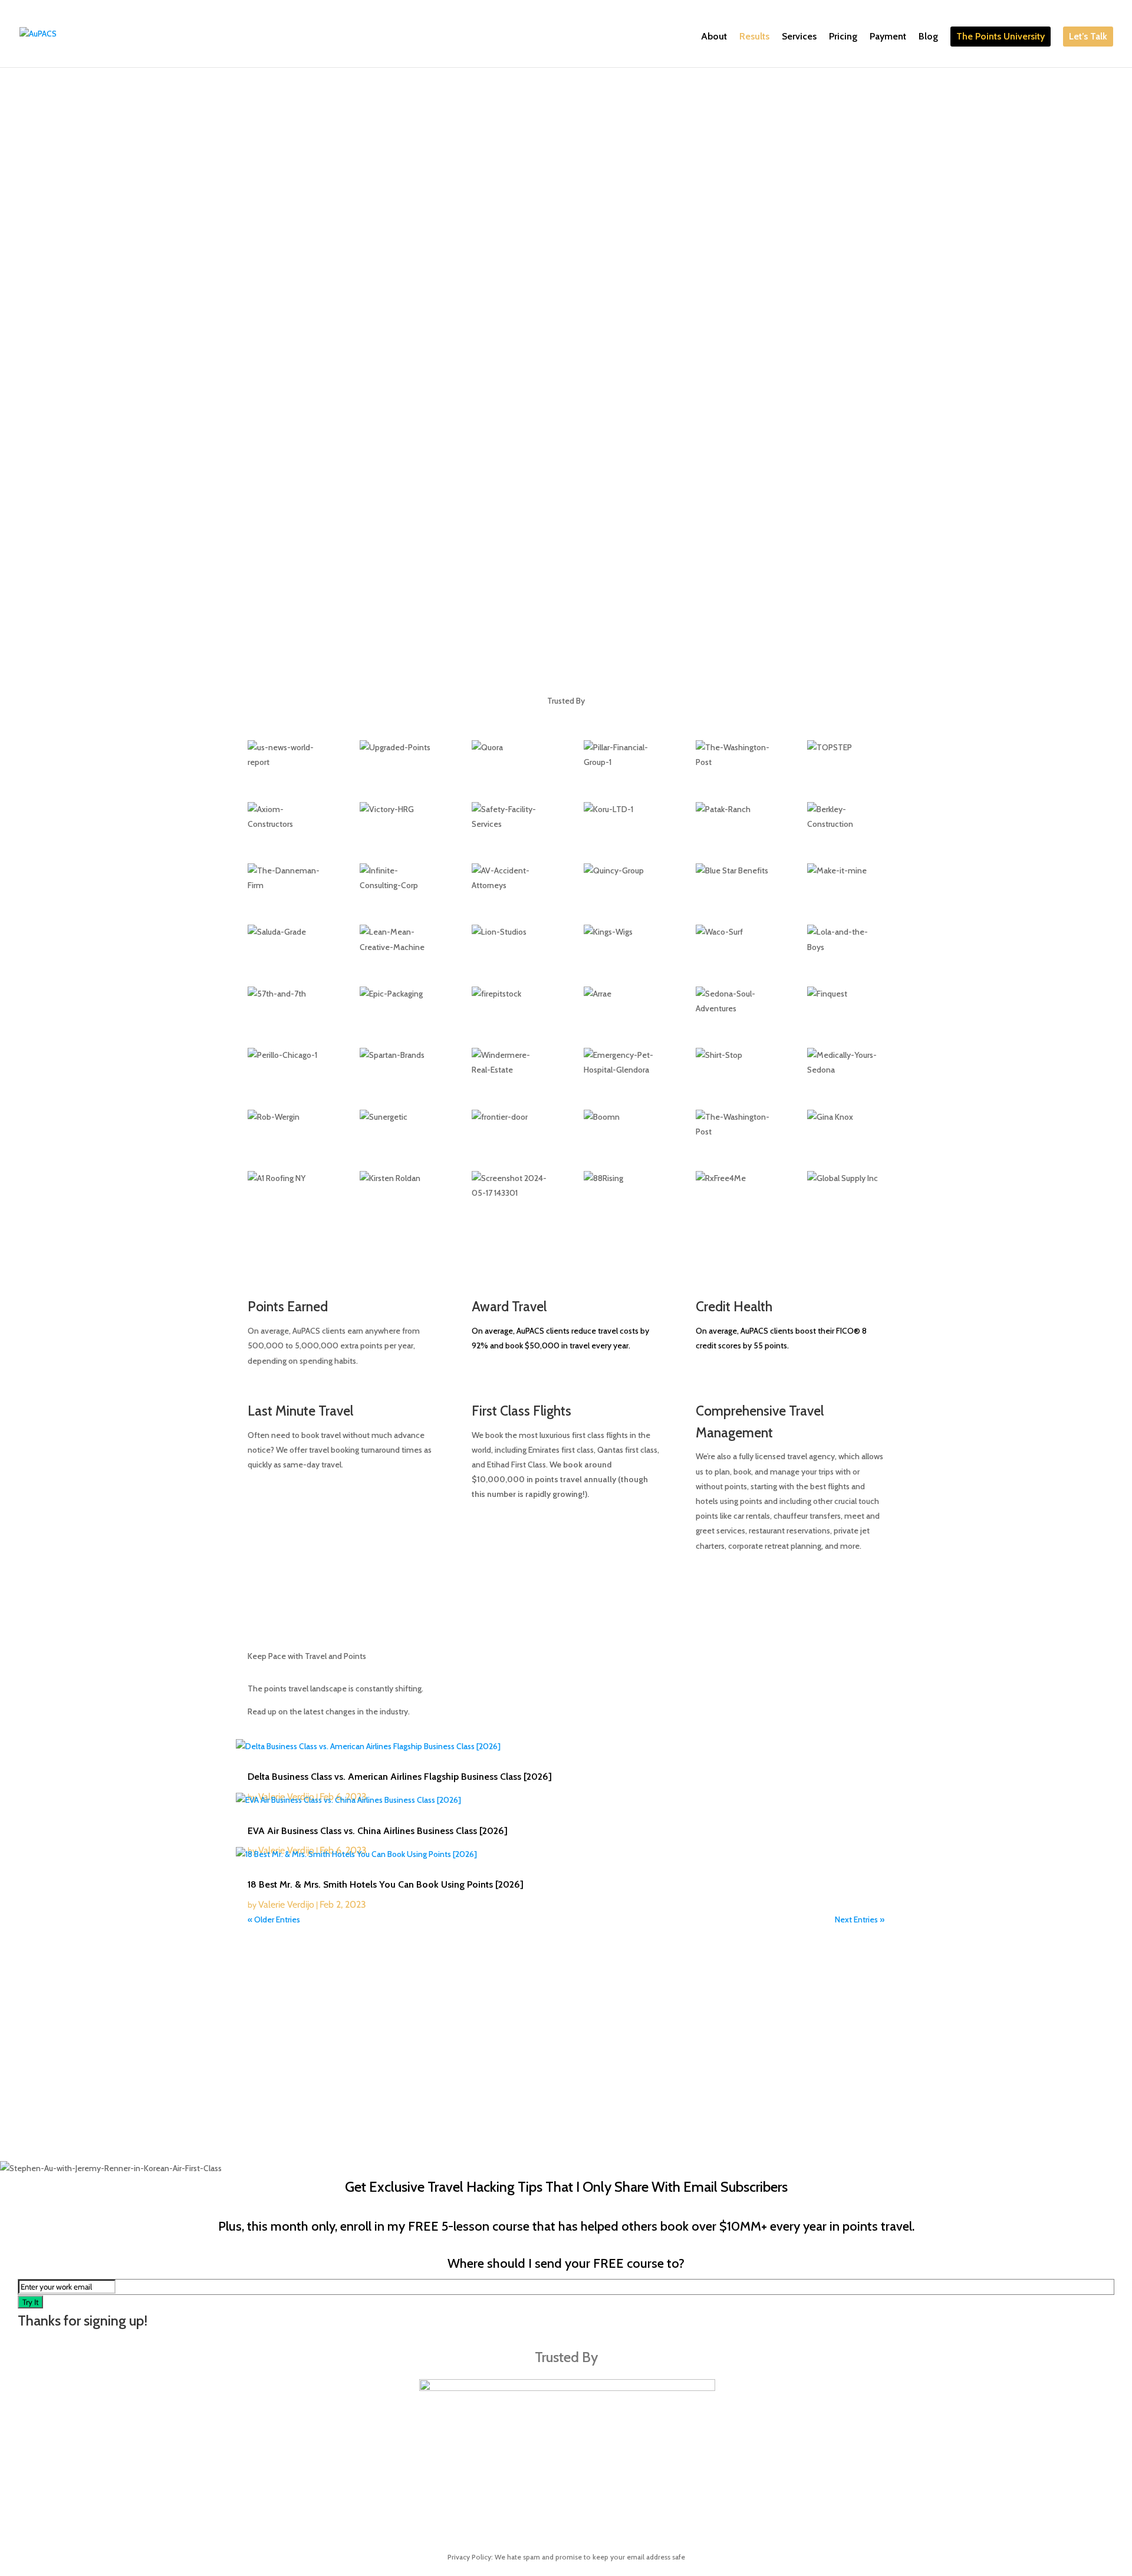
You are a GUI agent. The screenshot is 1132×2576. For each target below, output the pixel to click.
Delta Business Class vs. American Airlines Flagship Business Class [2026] (400, 1777)
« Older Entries (274, 1919)
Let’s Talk (1088, 36)
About (714, 37)
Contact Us (825, 2153)
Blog (928, 37)
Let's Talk (287, 222)
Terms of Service (580, 2153)
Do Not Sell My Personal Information (735, 2153)
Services (799, 37)
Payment (888, 37)
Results (754, 37)
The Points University (1001, 36)
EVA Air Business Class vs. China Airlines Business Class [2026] (378, 1831)
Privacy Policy (640, 2153)
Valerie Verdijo (286, 1904)
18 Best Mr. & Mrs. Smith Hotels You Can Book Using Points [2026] (386, 1884)
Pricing (843, 37)
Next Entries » (860, 1919)
